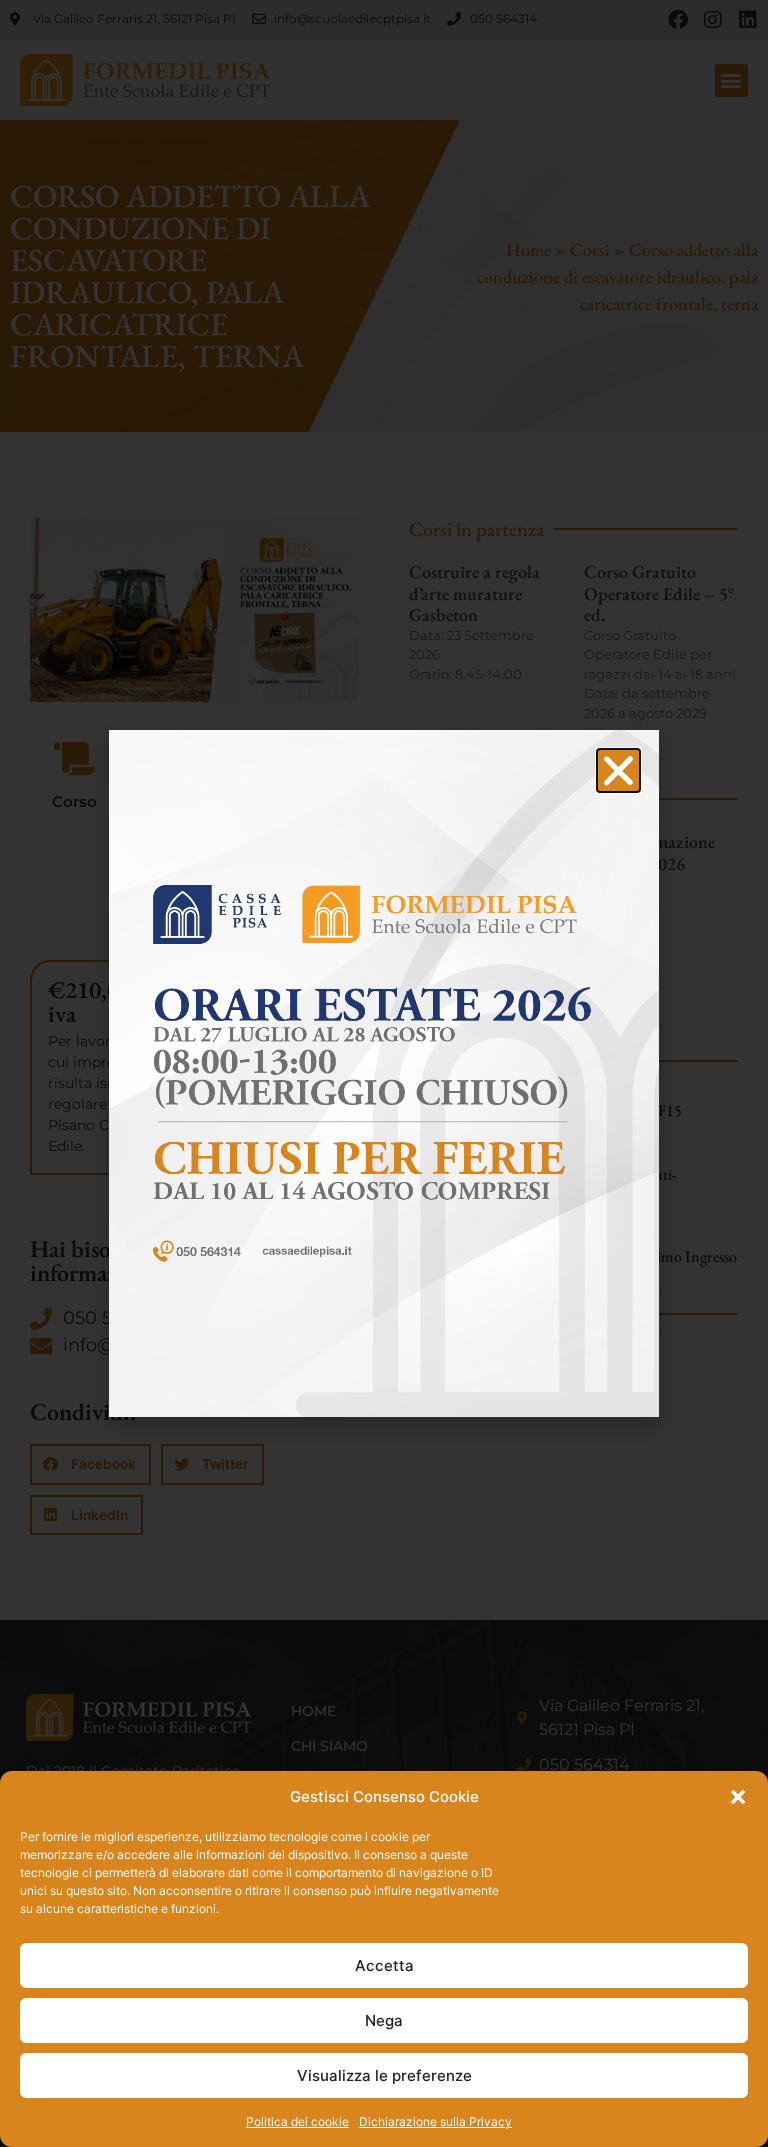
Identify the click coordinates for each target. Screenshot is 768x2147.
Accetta (384, 1965)
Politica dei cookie (297, 2121)
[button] (738, 1797)
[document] (384, 1073)
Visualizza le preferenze (384, 2075)
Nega (384, 2020)
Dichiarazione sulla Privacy (435, 2121)
